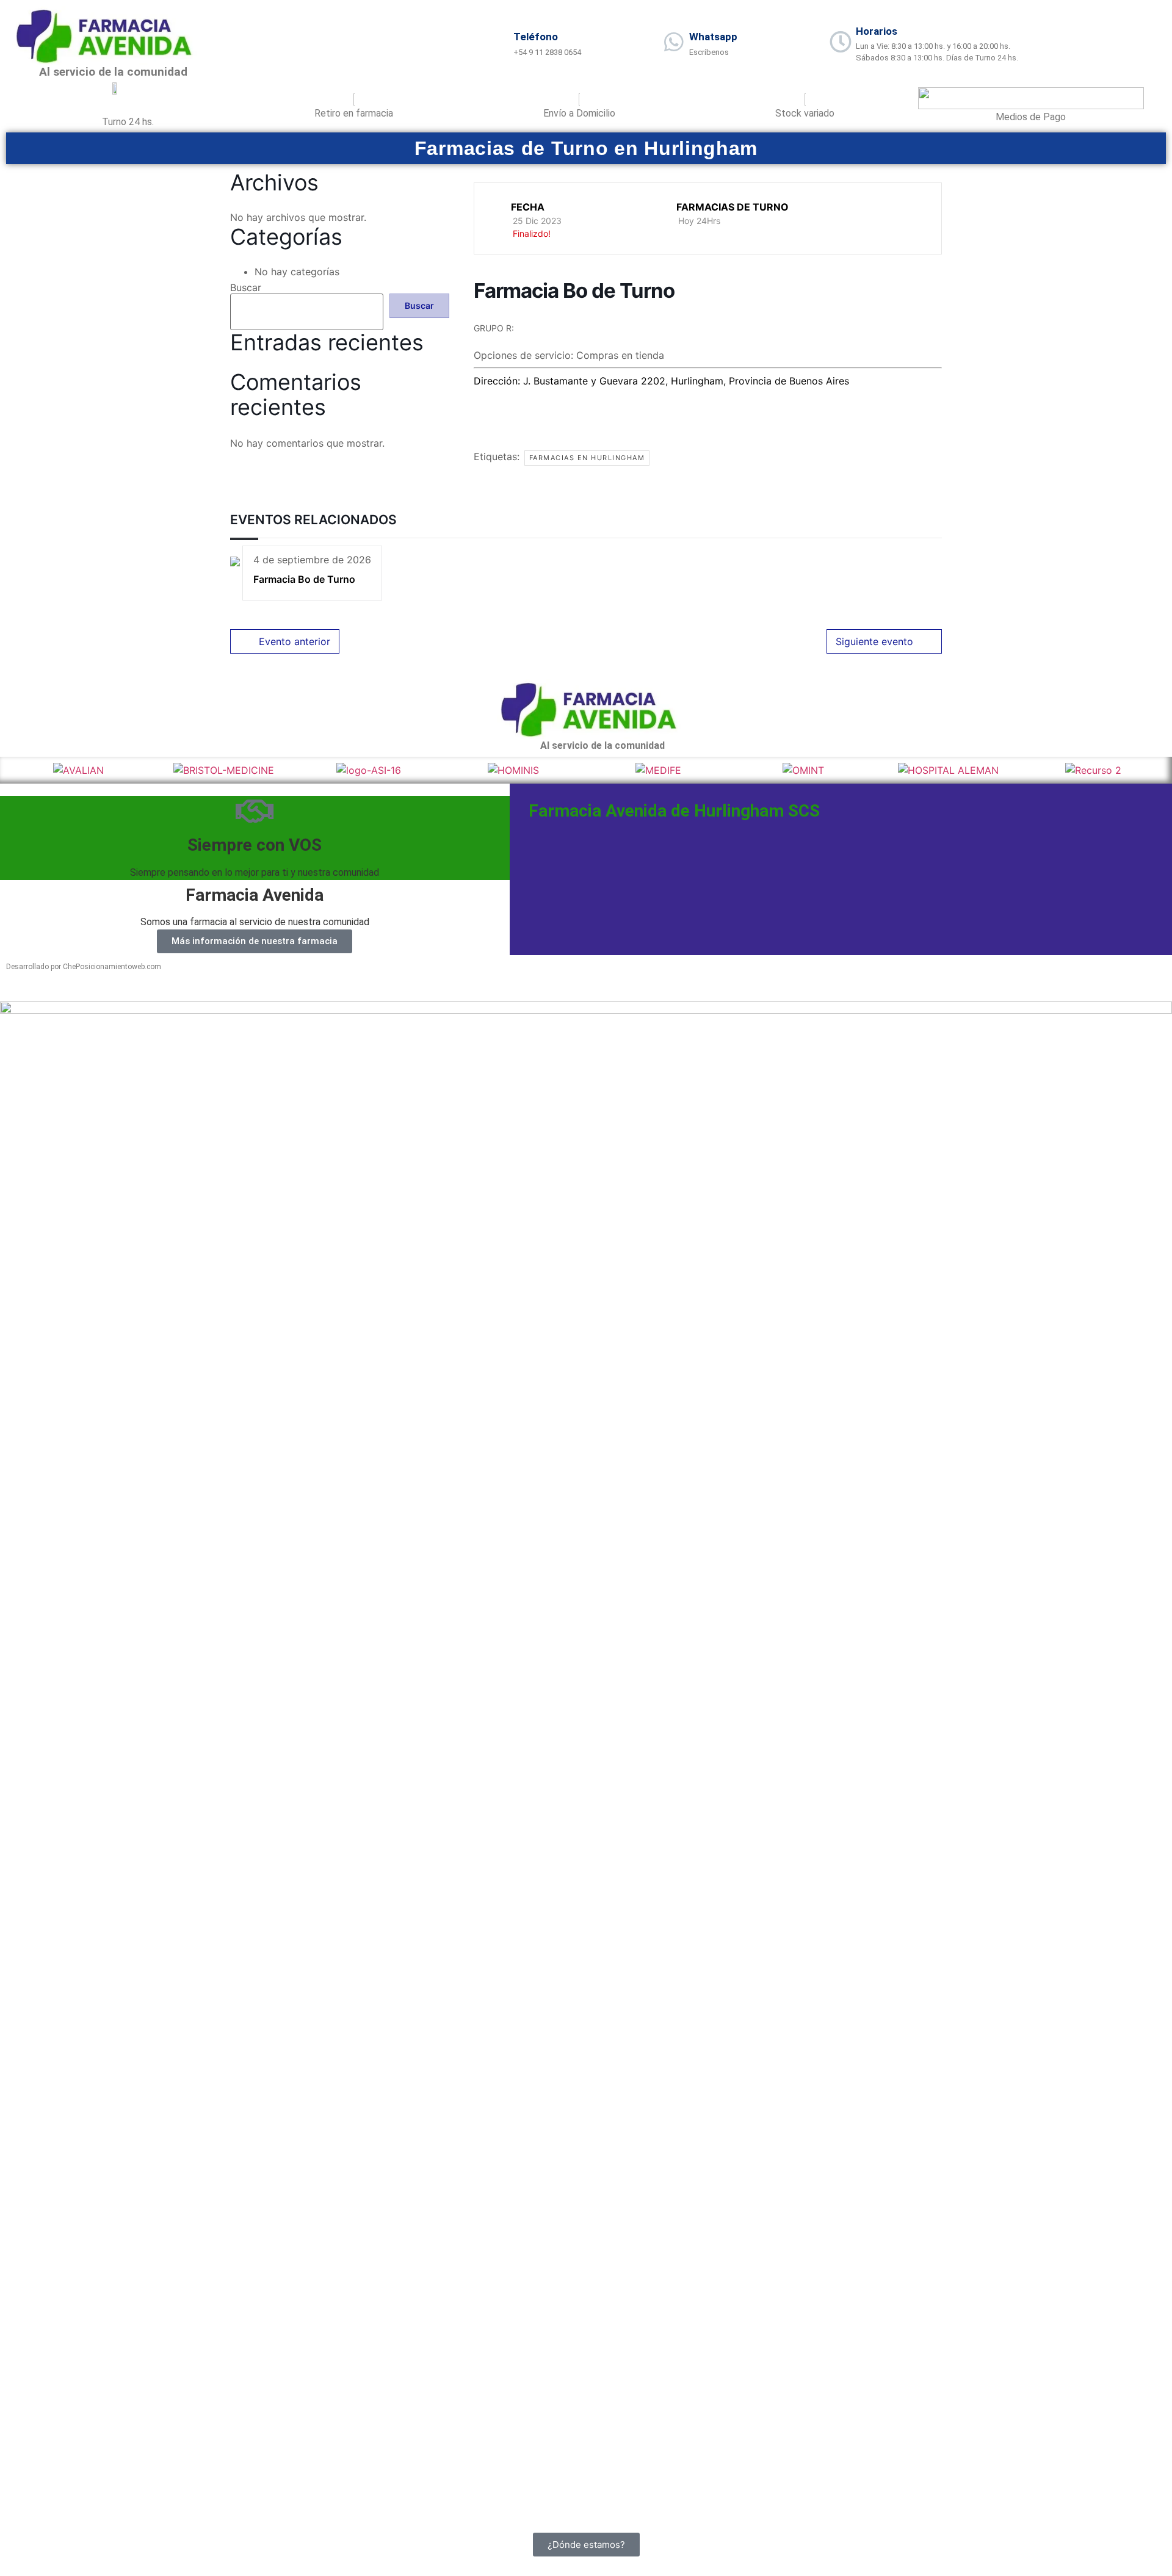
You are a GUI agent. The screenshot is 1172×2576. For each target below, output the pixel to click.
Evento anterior (295, 641)
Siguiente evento (874, 641)
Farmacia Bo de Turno (304, 579)
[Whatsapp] (674, 42)
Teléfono (536, 37)
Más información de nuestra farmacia (255, 941)
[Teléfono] (498, 42)
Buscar (246, 287)
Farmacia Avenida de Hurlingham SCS (674, 811)
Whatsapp (713, 37)
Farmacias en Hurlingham (587, 458)
